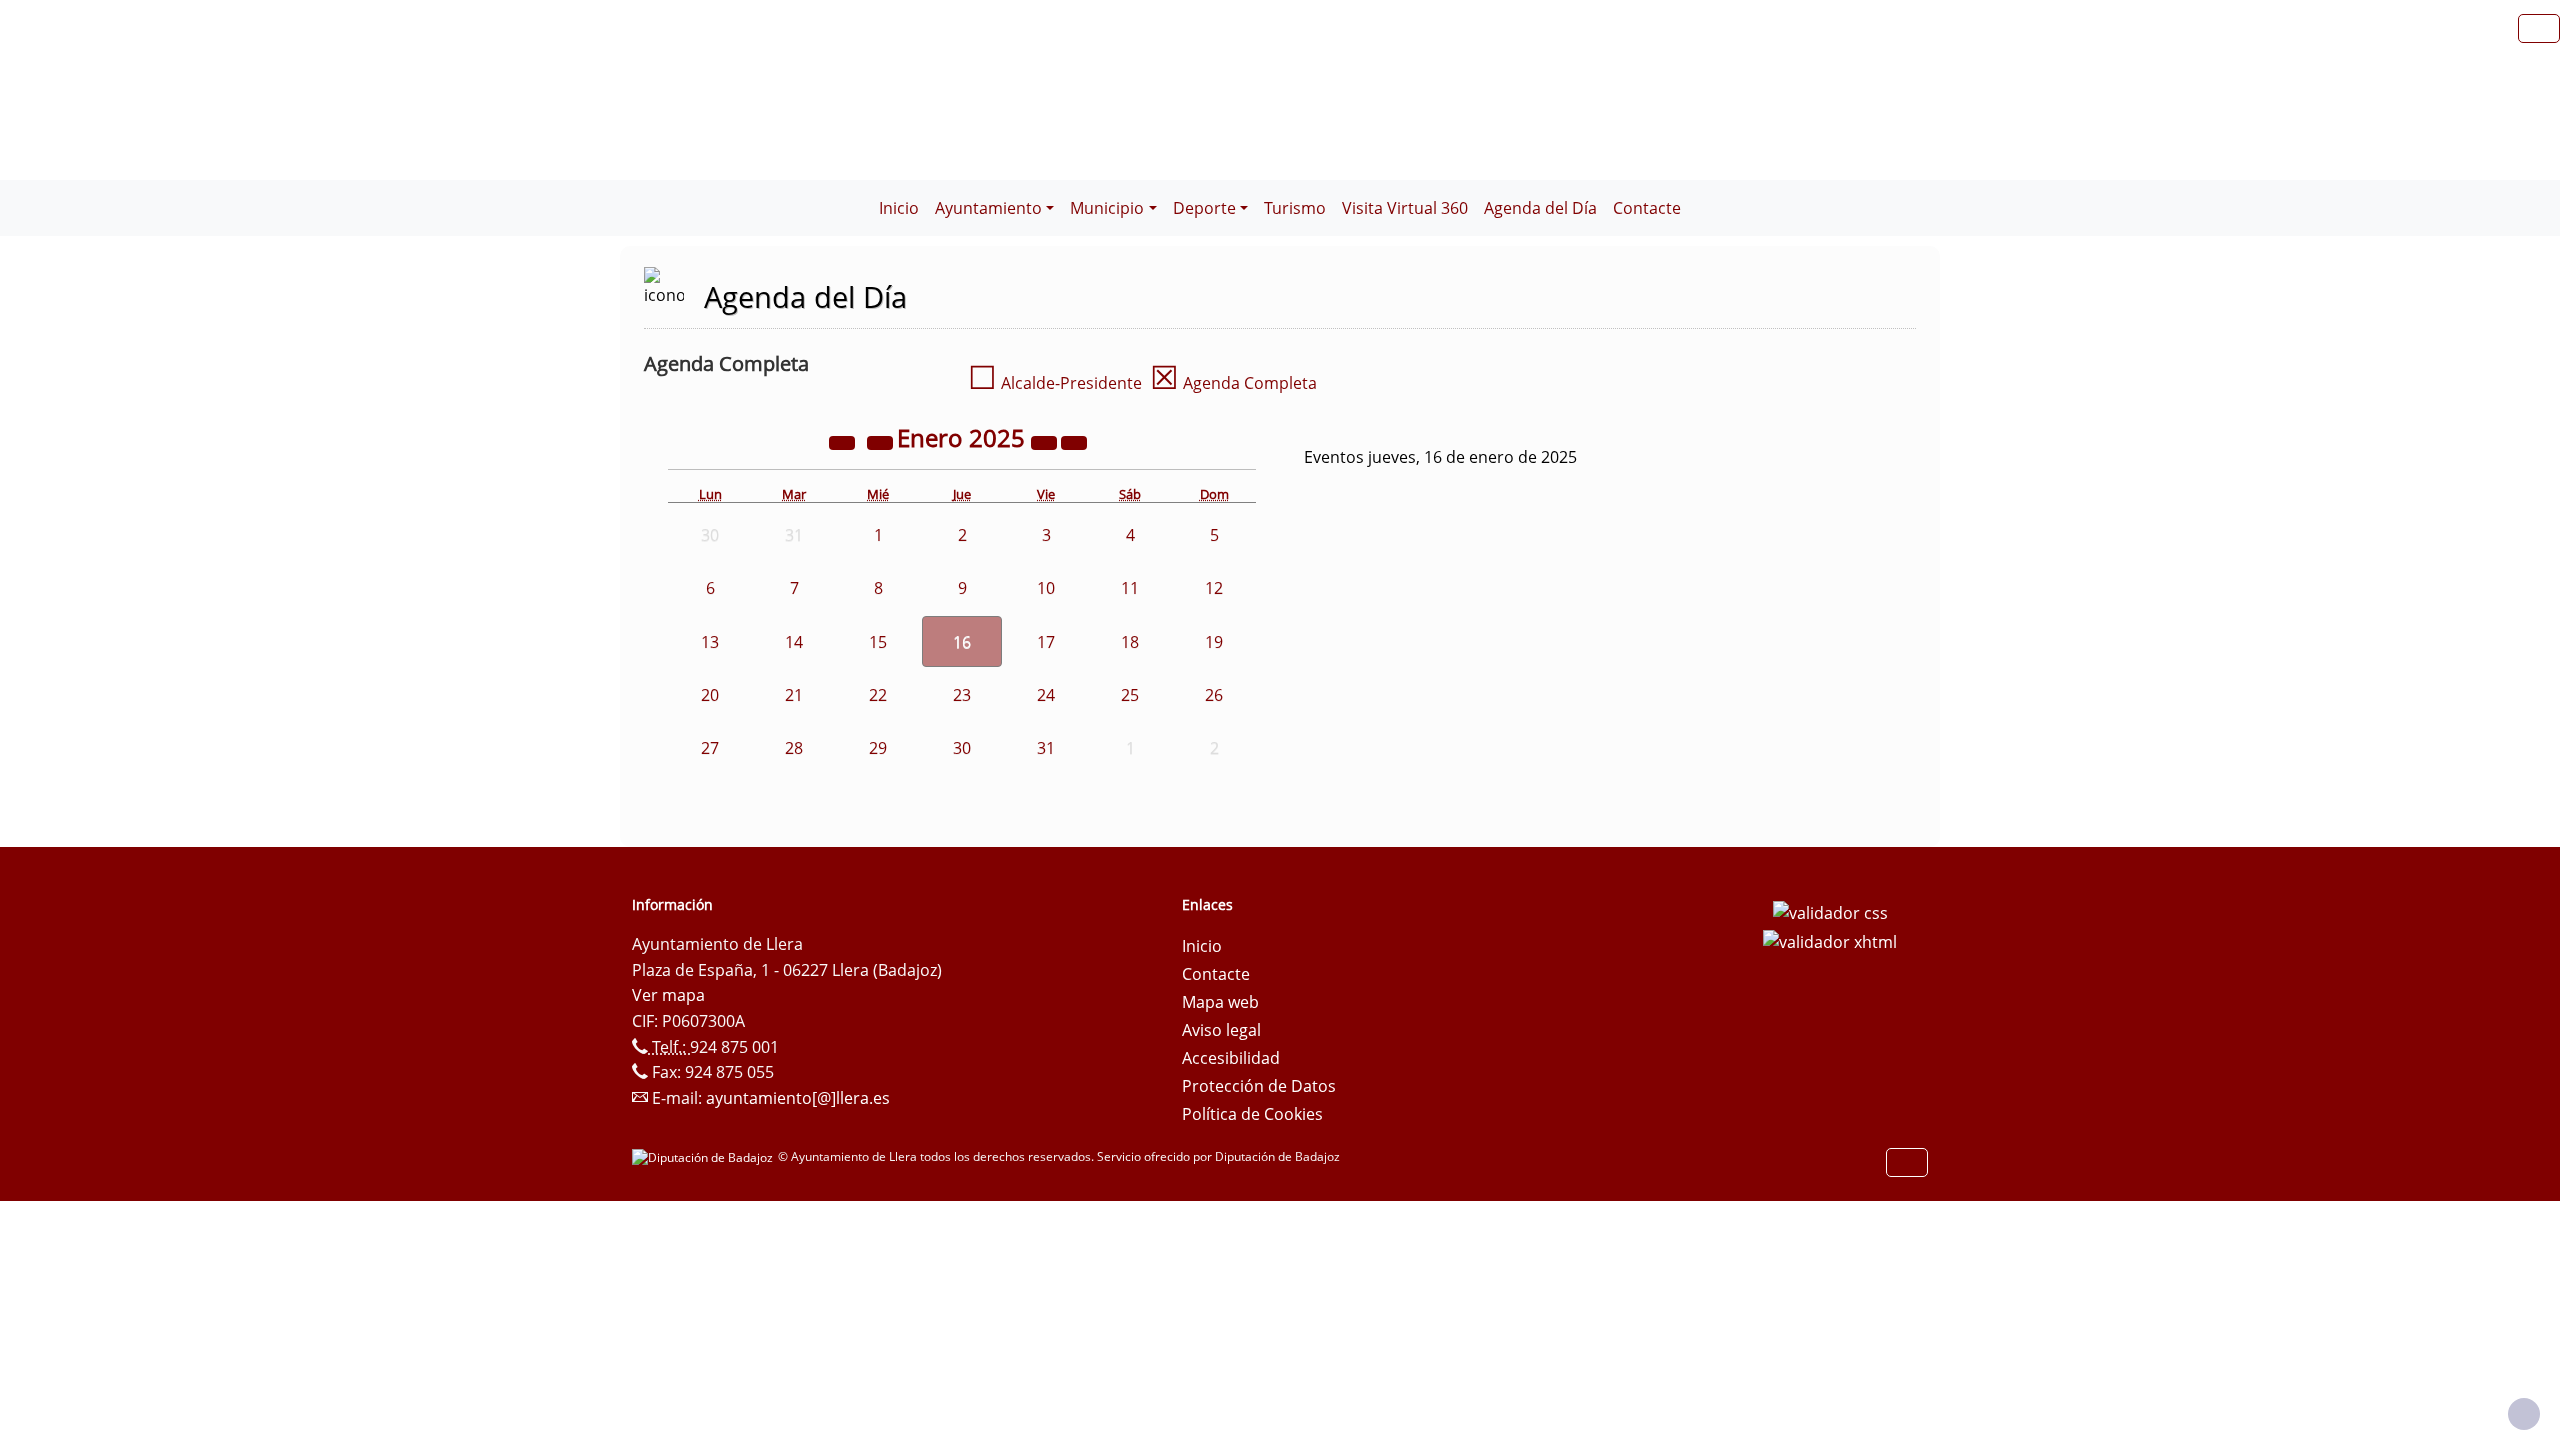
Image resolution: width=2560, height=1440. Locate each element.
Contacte (1647, 208)
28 (794, 748)
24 (1046, 695)
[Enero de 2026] (1046, 441)
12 (1214, 588)
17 (1046, 642)
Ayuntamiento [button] (988, 208)
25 (1130, 695)
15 (878, 642)
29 (878, 748)
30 (962, 748)
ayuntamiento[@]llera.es (798, 1098)
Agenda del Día (1540, 208)
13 (710, 642)
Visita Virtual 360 (1405, 208)
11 (1130, 588)
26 (1214, 695)
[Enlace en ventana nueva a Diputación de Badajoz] (705, 1156)
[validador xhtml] (1830, 941)
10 (1046, 588)
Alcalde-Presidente (1055, 383)
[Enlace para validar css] (1830, 911)
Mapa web (1220, 1002)
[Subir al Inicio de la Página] (2524, 1414)
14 (794, 642)
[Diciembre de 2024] (882, 441)
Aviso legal (1221, 1030)
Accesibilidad (1231, 1058)
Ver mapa (668, 995)
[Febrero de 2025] (1074, 441)
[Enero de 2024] (844, 441)
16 (962, 642)
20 (710, 695)
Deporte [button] (1204, 208)
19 (1214, 642)
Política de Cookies (1252, 1114)
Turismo (1295, 208)
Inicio (899, 208)
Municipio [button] (1107, 208)
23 (962, 695)
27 (710, 748)
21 (794, 695)
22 (878, 695)
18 (1130, 642)
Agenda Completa (1233, 383)
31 (1046, 748)
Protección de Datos (1259, 1086)
